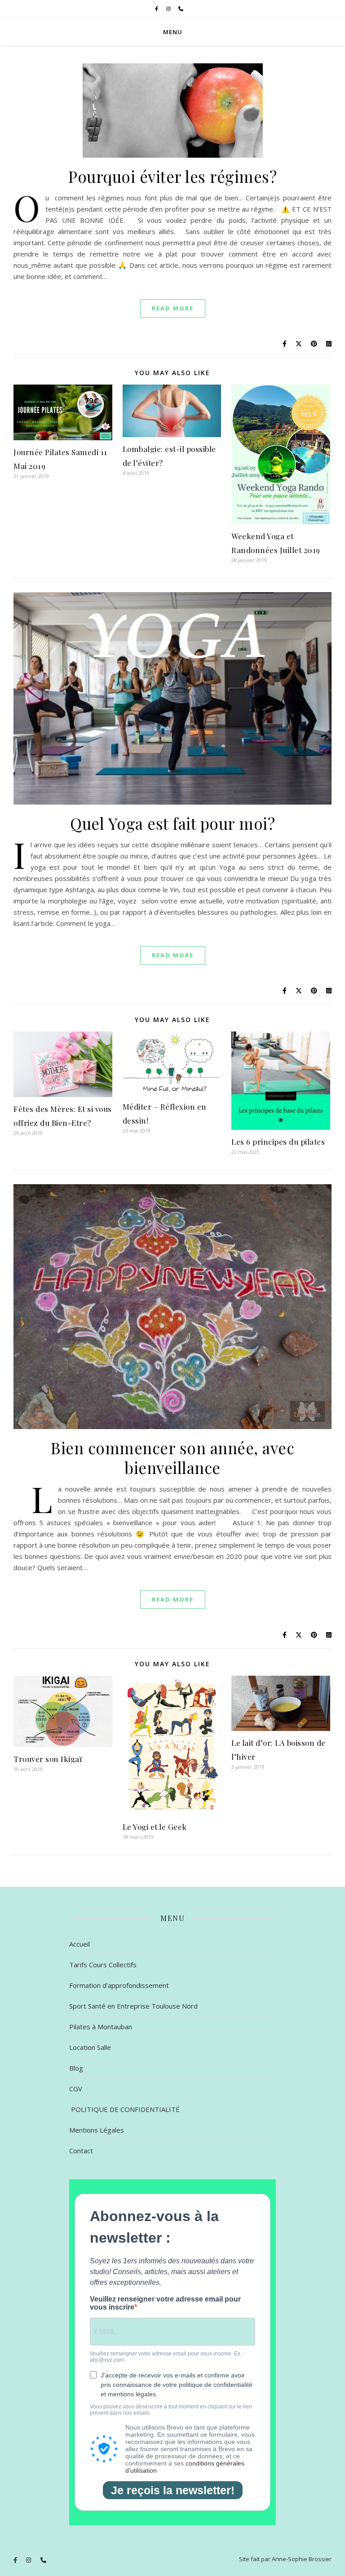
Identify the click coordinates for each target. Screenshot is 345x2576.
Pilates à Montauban (101, 2027)
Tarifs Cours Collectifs (103, 1965)
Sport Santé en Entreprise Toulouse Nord (133, 2006)
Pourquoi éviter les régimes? (172, 176)
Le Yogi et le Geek (155, 1827)
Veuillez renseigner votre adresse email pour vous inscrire (165, 2303)
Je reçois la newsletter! (173, 2490)
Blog (76, 2068)
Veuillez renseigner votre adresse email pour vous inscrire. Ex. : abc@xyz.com (167, 2357)
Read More (173, 308)
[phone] (181, 9)
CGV (76, 2089)
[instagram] (169, 9)
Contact (81, 2151)
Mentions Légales (97, 2130)
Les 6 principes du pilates (278, 1142)
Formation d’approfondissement (119, 1985)
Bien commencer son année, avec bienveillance (172, 1458)
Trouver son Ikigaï (48, 1759)
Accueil (80, 1944)
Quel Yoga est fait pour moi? (172, 823)
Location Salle (90, 2047)
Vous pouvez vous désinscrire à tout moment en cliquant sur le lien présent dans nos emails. (171, 2410)
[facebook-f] (157, 9)
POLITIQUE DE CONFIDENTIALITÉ (124, 2109)
